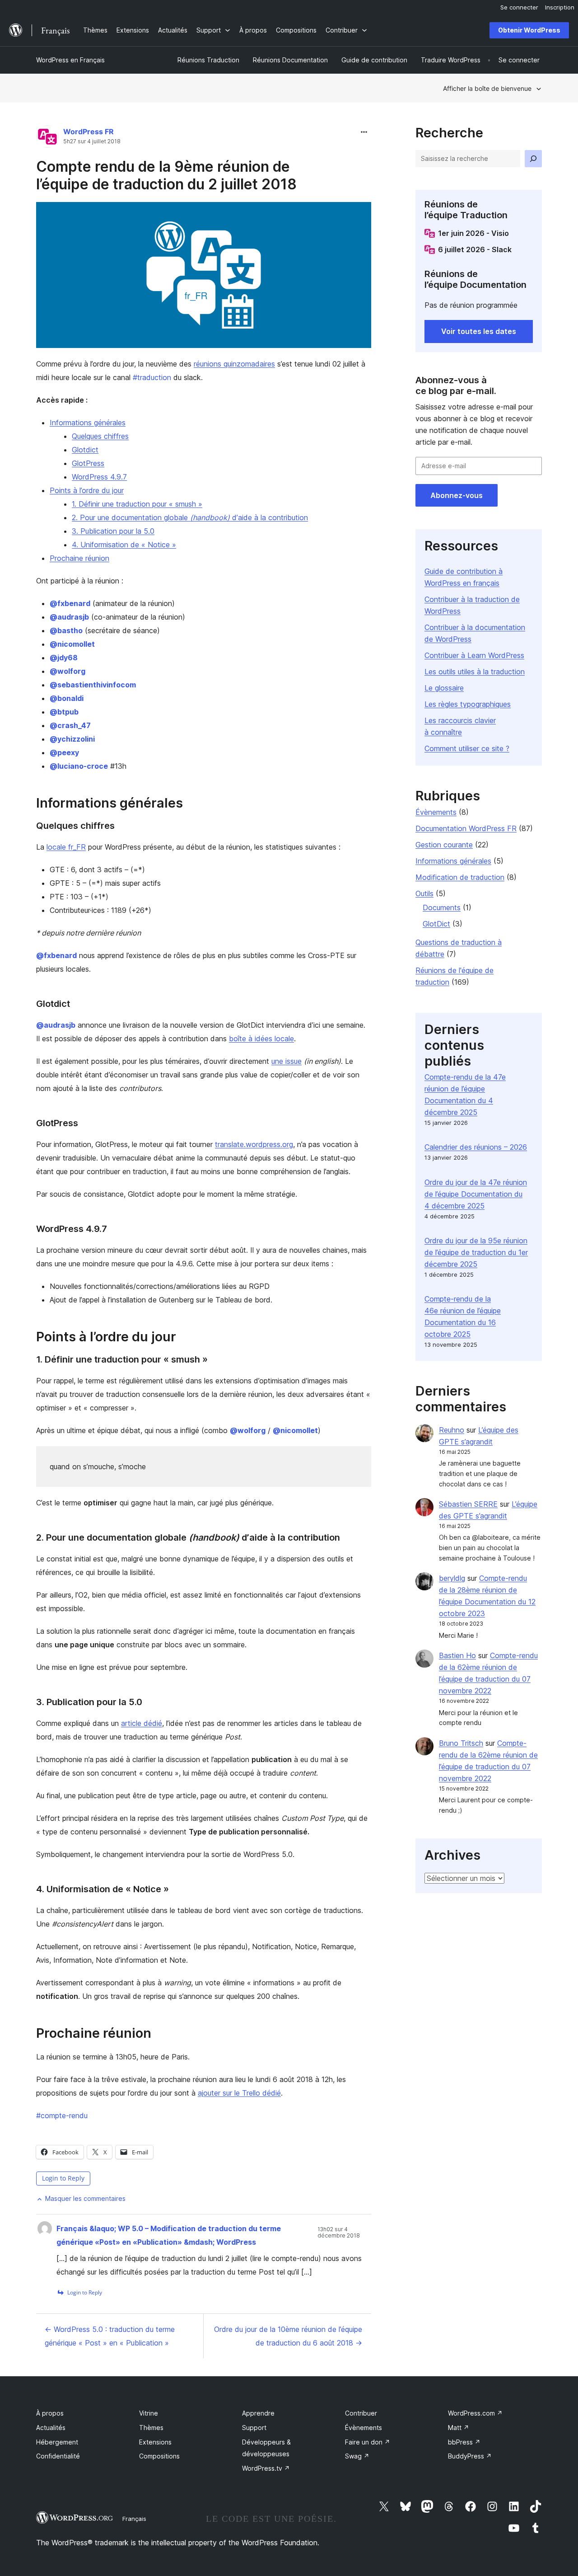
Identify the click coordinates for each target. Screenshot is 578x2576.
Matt (459, 2428)
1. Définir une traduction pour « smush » (137, 504)
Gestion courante (444, 845)
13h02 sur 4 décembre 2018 (339, 2233)
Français (134, 2519)
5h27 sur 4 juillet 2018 (92, 141)
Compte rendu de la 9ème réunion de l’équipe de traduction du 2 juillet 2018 (166, 175)
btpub (64, 712)
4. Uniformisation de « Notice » (124, 545)
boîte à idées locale (261, 1039)
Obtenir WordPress (529, 30)
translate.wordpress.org (254, 1144)
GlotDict (436, 924)
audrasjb (69, 617)
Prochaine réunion (79, 558)
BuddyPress (470, 2456)
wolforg (68, 671)
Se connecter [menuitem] (519, 7)
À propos (50, 2413)
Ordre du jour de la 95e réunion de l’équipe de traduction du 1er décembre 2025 (476, 1252)
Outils (424, 893)
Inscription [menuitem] (560, 7)
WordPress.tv (266, 2468)
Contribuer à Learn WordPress (474, 655)
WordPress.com (475, 2413)
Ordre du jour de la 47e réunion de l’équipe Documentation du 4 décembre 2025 (476, 1194)
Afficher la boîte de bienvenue (487, 88)
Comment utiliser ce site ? (467, 748)
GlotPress (88, 463)
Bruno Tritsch (461, 1743)
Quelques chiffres (100, 436)
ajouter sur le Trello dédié (239, 2093)
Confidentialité (58, 2456)
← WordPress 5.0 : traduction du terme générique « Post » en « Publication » (110, 2336)
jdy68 (64, 658)
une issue (287, 1061)
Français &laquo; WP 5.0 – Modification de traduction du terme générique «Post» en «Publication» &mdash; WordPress (169, 2235)
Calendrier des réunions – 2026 (476, 1147)
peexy (64, 752)
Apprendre (258, 2413)
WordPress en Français (70, 60)
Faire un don (368, 2442)
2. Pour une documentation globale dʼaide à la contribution (190, 517)
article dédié (142, 1723)
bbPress (464, 2442)
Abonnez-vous (457, 495)
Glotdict (85, 450)
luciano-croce (79, 766)
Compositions (159, 2456)
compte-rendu (62, 2115)
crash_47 (70, 725)
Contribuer (361, 2413)
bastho (66, 630)
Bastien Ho (457, 1655)
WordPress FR (89, 132)
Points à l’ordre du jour (87, 490)
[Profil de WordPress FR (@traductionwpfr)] (47, 139)
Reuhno (452, 1430)
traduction (152, 377)
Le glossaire (444, 688)
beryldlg (452, 1578)
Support (254, 2428)
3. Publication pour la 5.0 (113, 531)
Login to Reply (63, 2178)
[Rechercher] (533, 159)
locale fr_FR (66, 847)
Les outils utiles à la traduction (475, 672)
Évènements (436, 812)
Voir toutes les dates (479, 331)
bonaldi (67, 698)
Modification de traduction (460, 877)
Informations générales (88, 423)
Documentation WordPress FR (466, 828)
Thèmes (151, 2428)
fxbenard (70, 603)
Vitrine (149, 2413)
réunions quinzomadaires (234, 364)
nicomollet (72, 644)
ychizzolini (72, 739)
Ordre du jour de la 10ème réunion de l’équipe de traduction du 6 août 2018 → (288, 2336)
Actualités (51, 2428)
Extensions (155, 2442)
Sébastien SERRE (468, 1504)
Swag (357, 2456)
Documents (442, 907)
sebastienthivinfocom (93, 685)
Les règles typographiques (468, 704)
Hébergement (57, 2442)
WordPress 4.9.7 (99, 477)
